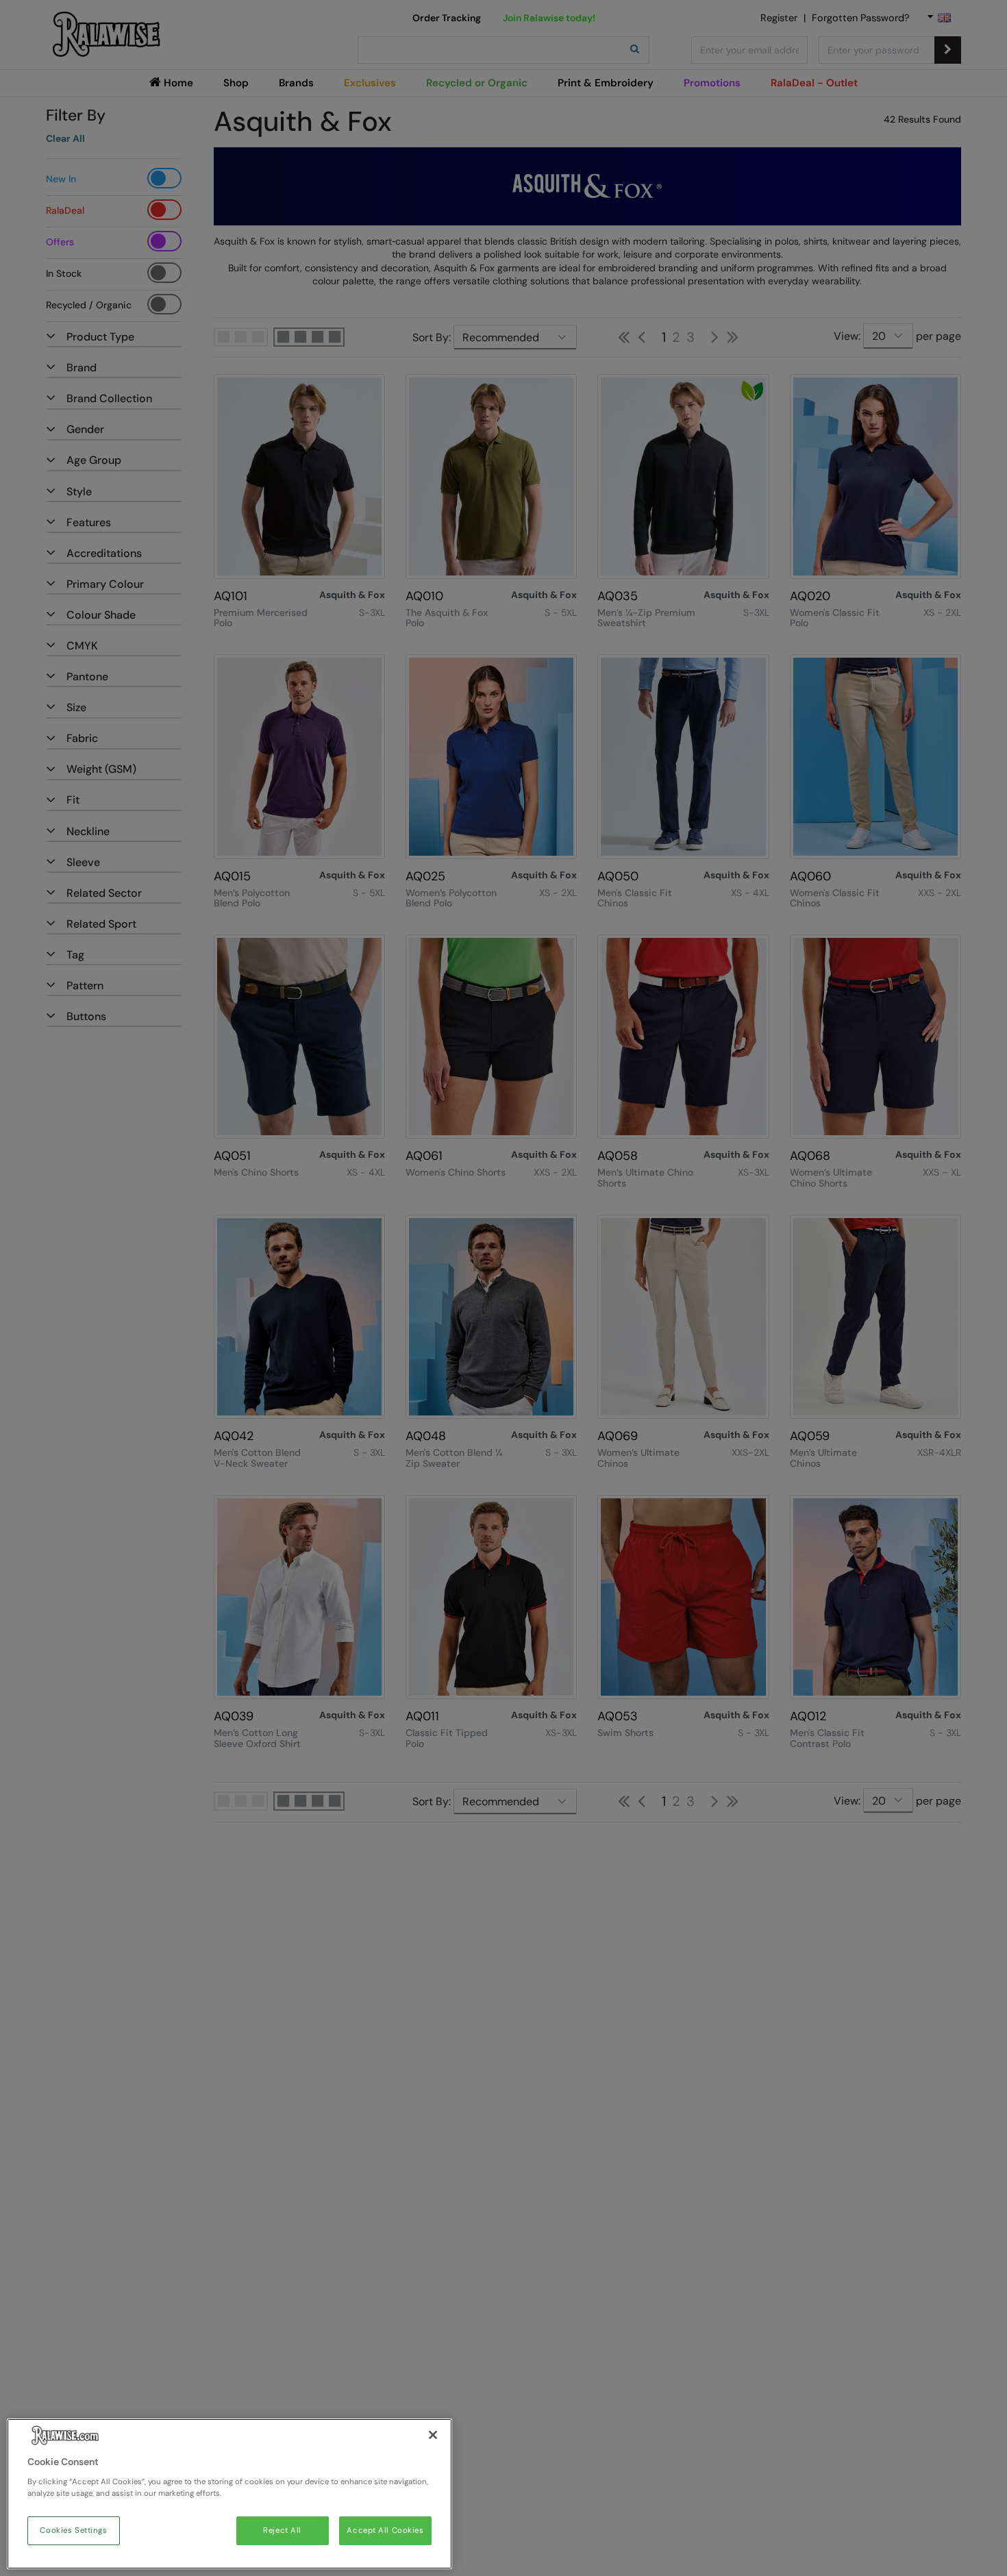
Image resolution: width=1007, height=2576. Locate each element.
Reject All (282, 2530)
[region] (229, 2494)
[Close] (433, 2435)
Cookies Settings (73, 2530)
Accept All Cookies (385, 2530)
